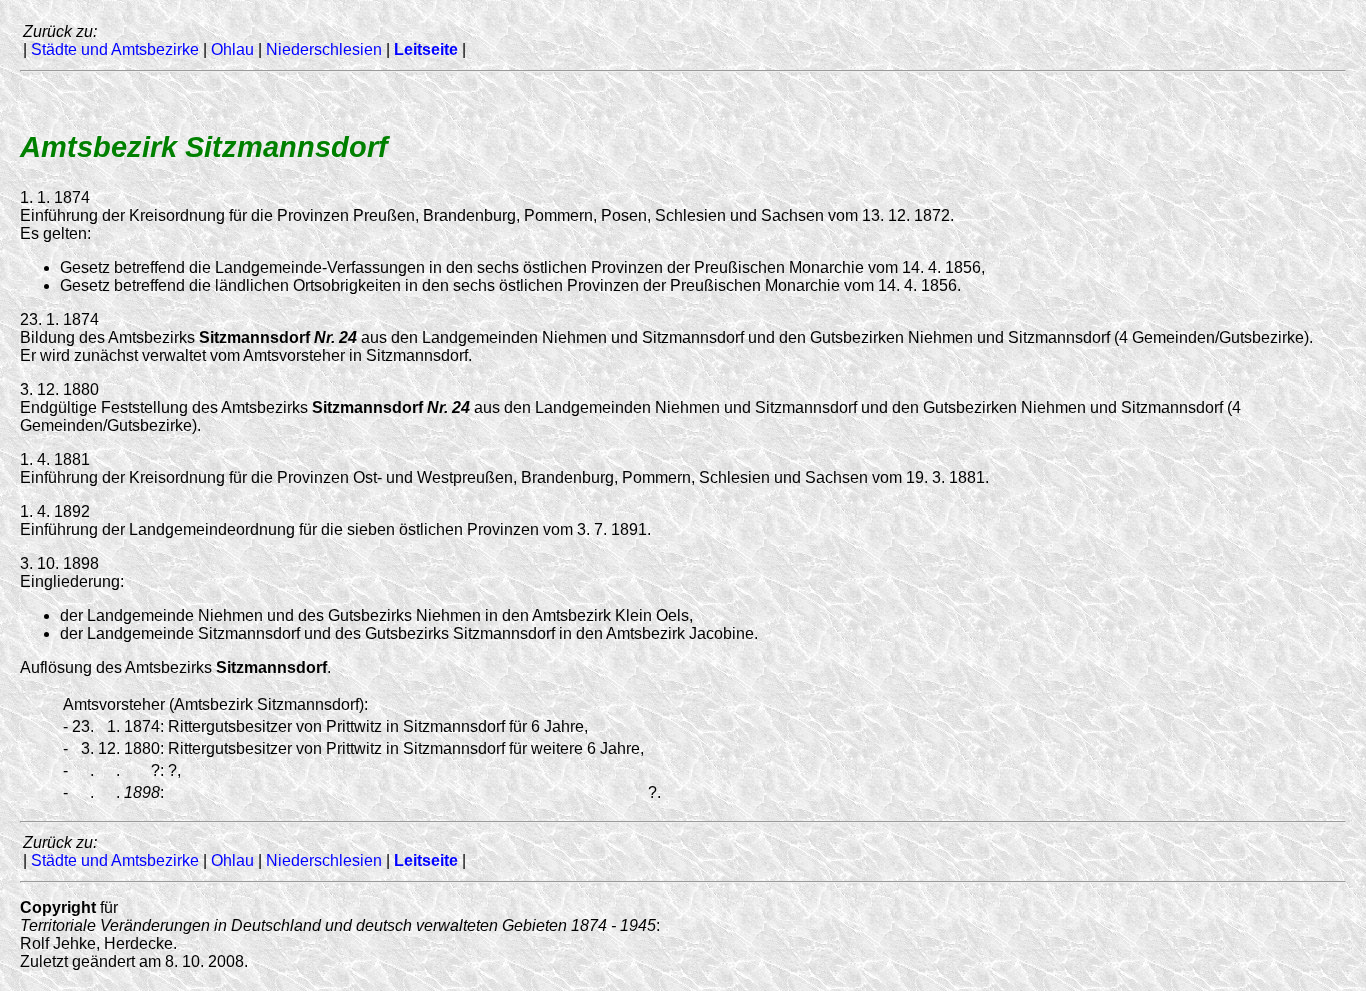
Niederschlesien (324, 49)
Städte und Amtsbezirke (115, 49)
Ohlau (232, 49)
